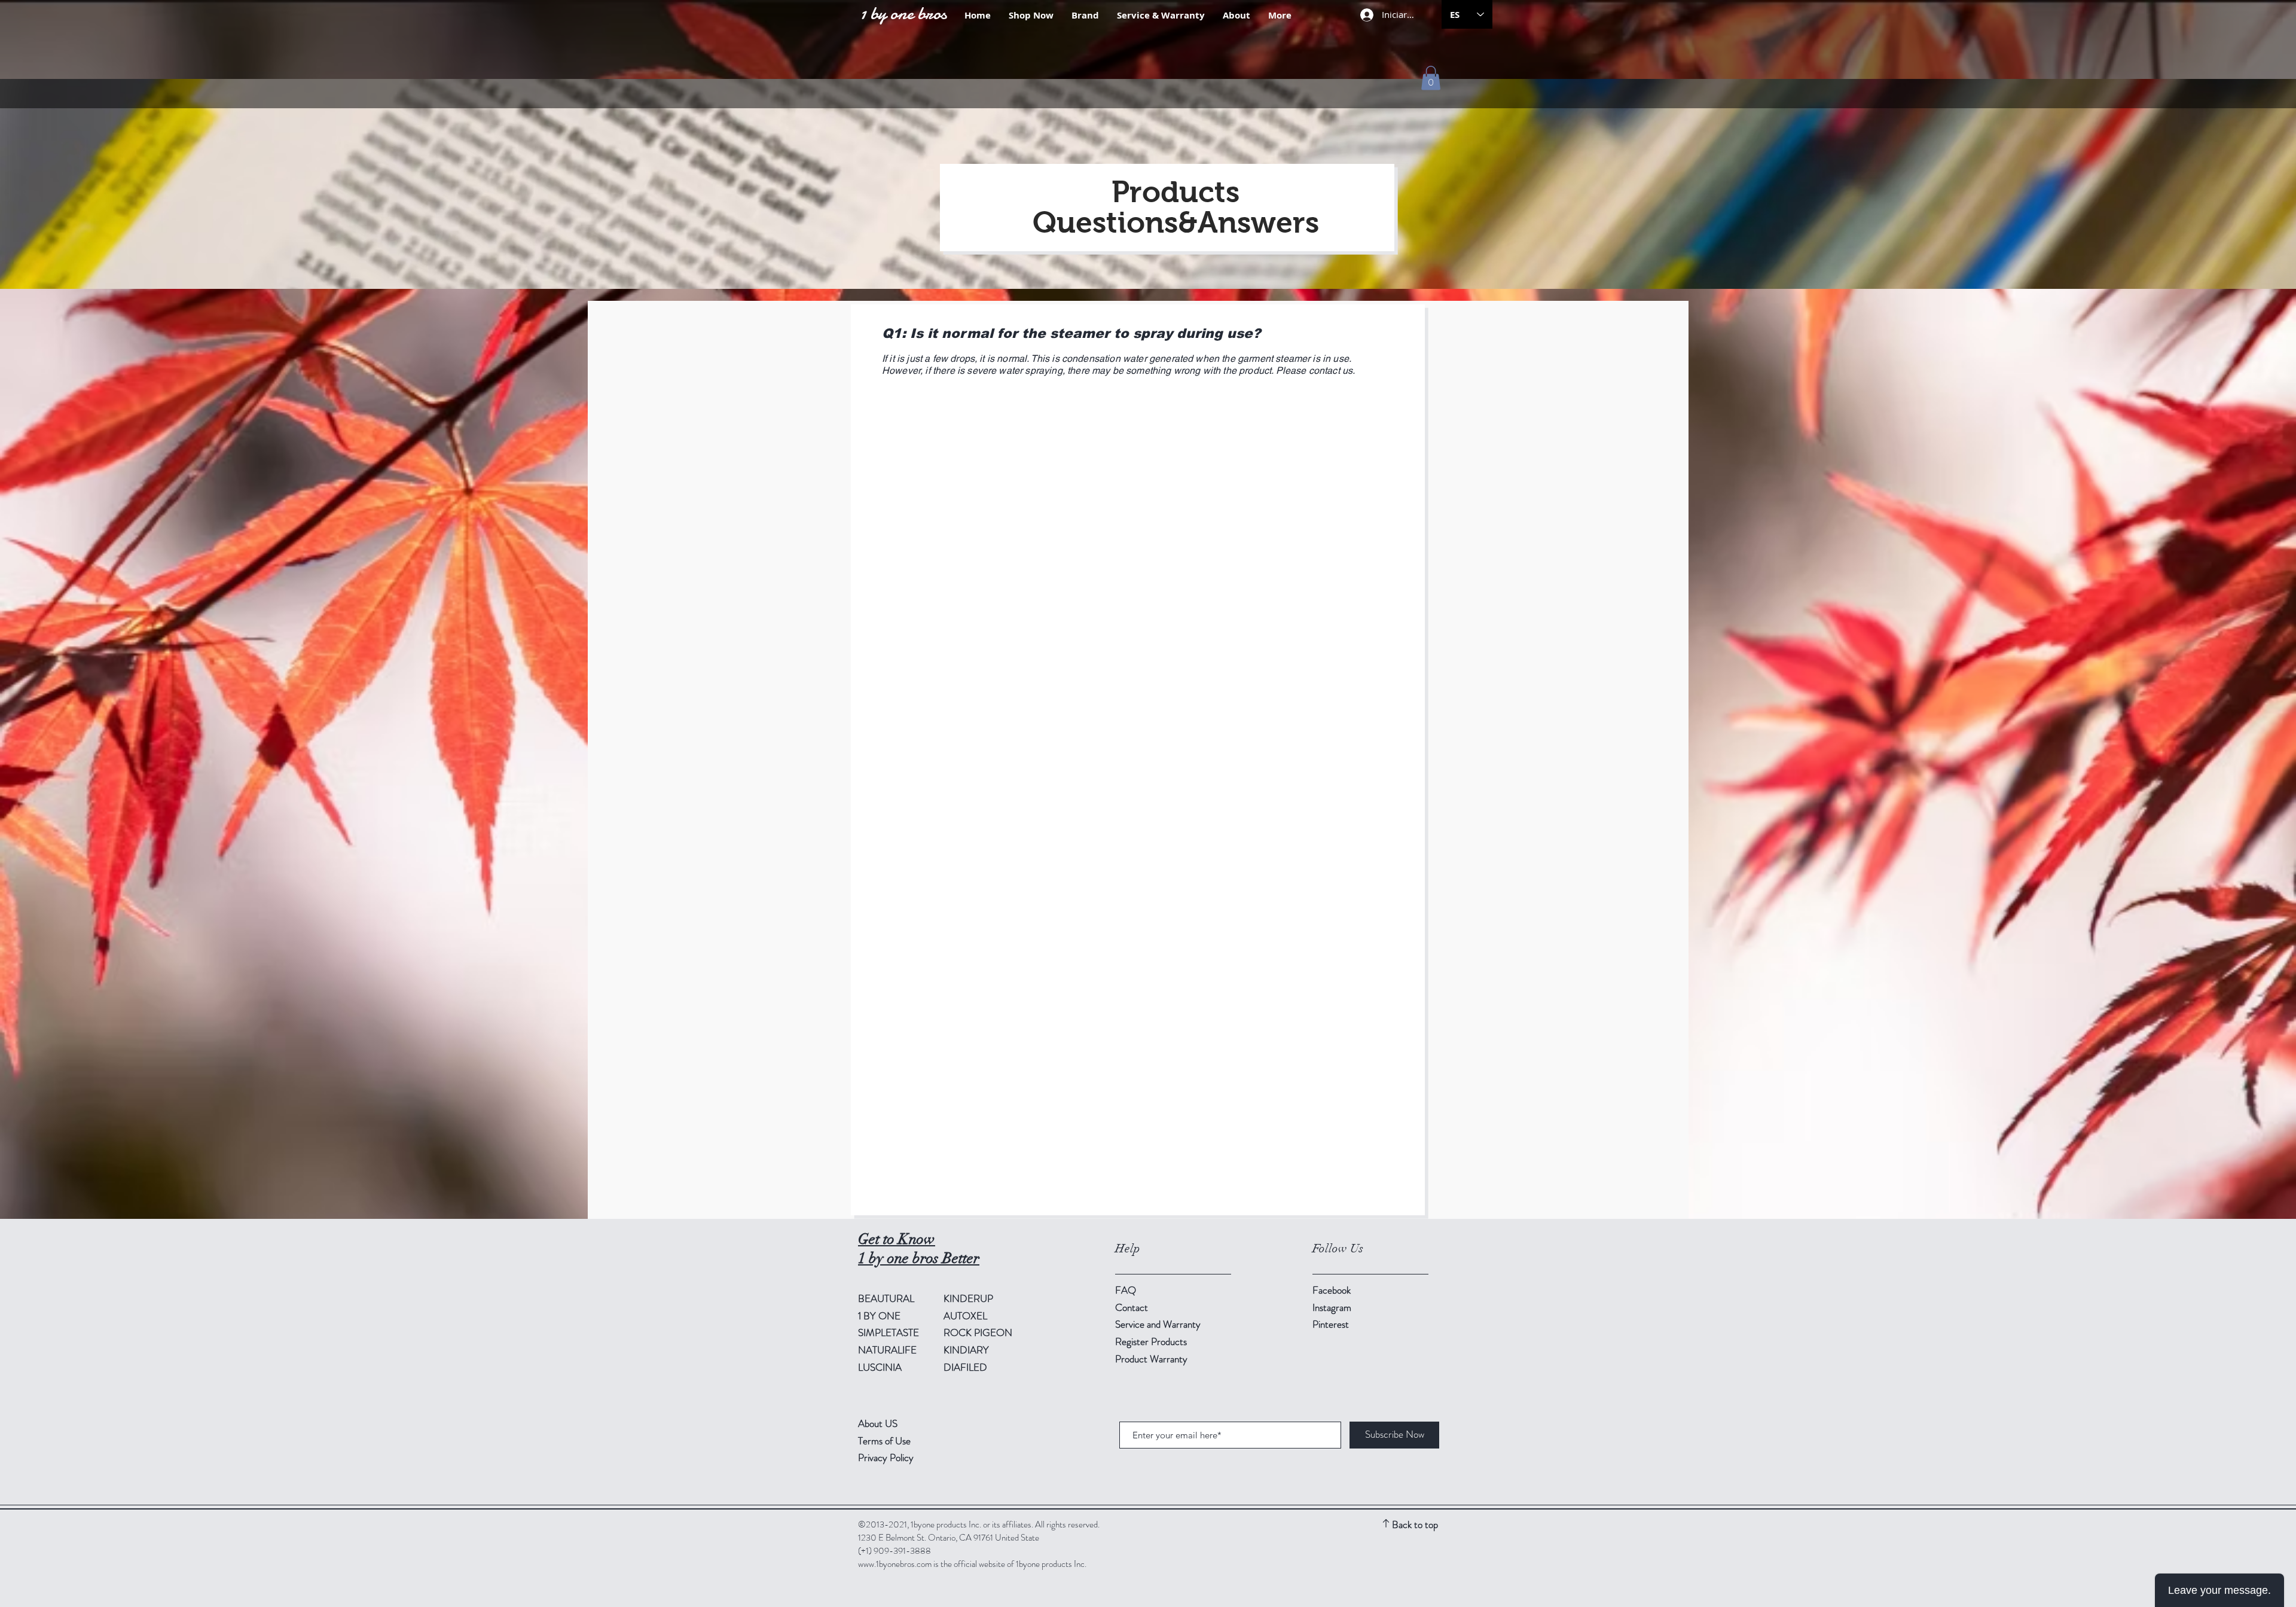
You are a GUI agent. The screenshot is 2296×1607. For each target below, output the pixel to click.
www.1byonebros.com (895, 1564)
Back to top (1415, 1524)
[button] (1431, 78)
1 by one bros (903, 13)
